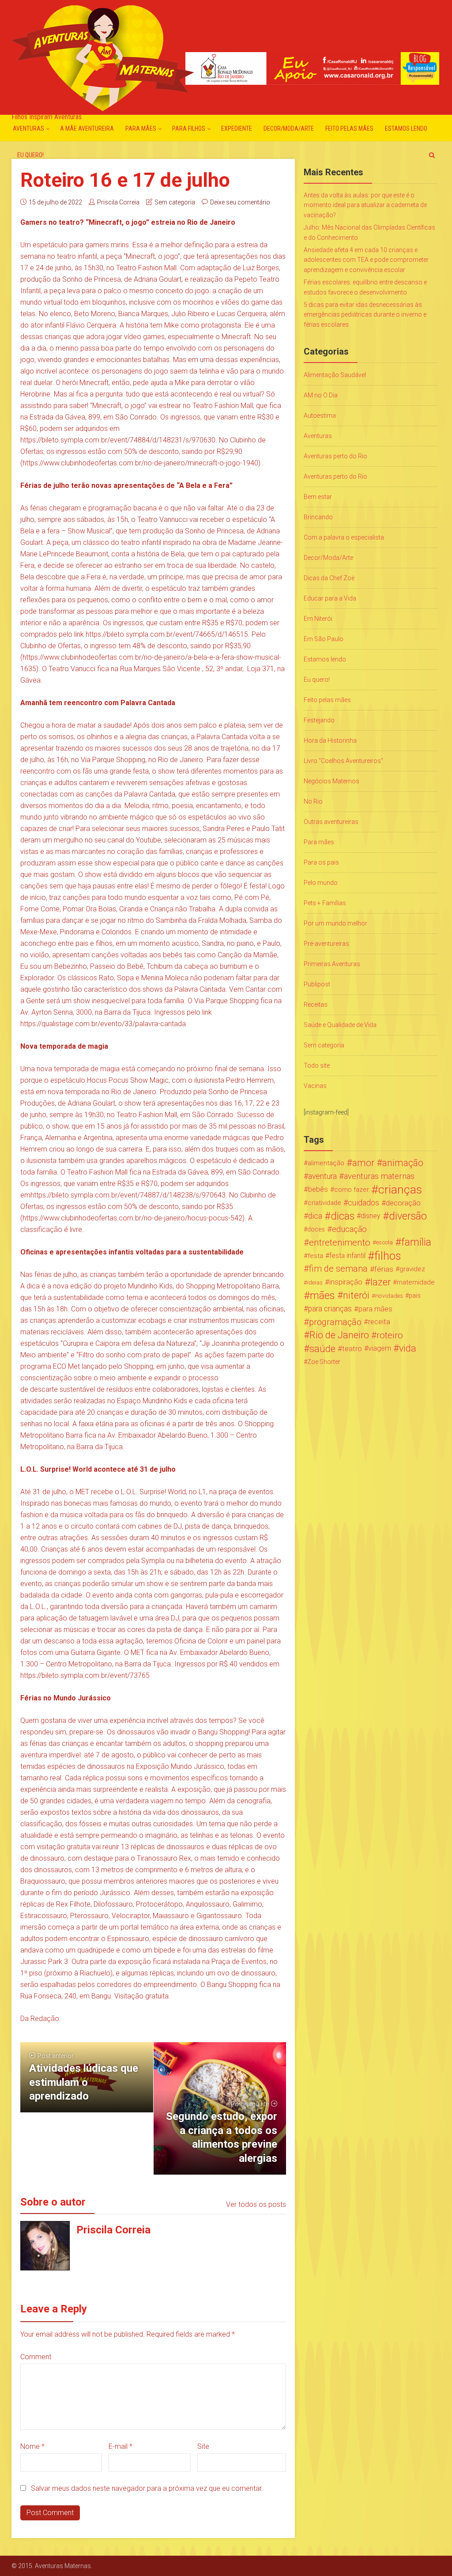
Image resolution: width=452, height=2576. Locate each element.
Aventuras (28, 128)
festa (315, 1256)
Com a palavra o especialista (344, 537)
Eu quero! (30, 155)
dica (315, 1216)
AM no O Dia (321, 395)
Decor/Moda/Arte (289, 128)
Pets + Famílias (325, 903)
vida (408, 1348)
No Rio (313, 801)
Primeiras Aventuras (332, 964)
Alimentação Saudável (335, 375)
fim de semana (338, 1269)
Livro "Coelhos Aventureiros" (343, 761)
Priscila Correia (118, 202)
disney (371, 1216)
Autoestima (320, 415)
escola (384, 1242)
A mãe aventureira (87, 128)
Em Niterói (318, 619)
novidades (389, 1296)
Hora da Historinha (330, 740)
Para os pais (321, 862)
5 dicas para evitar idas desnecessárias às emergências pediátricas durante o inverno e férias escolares (365, 315)
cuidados (363, 1203)
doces (316, 1229)
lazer (380, 1282)
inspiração (346, 1282)
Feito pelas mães (349, 128)
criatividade (324, 1203)
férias (384, 1269)
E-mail (121, 2446)
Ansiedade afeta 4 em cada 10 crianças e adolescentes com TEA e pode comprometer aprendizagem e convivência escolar (366, 260)
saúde (322, 1348)
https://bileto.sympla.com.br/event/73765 (85, 1675)
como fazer (352, 1190)
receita (379, 1322)
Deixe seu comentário (240, 202)
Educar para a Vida (330, 598)
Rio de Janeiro (339, 1335)
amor (363, 1163)
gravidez (412, 1269)
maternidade (416, 1282)
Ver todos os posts (256, 2204)
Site (203, 2446)
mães (322, 1296)
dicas (343, 1216)
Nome (32, 2446)
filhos (388, 1256)
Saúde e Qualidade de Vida (340, 1025)
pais (415, 1296)
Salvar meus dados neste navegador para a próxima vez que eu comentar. (147, 2488)
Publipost (317, 984)
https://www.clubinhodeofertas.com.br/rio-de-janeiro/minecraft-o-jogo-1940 (140, 463)
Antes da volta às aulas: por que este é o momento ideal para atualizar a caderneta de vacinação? (365, 205)
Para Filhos (189, 128)
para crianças (330, 1309)
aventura (322, 1176)
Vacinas (315, 1086)
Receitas (316, 1005)
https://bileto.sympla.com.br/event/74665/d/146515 (167, 634)
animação (403, 1163)
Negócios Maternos (331, 781)
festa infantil (347, 1256)
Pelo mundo (321, 883)
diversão (408, 1216)
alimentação (326, 1163)
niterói (356, 1296)
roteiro (390, 1335)
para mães (375, 1309)
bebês (318, 1189)
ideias (315, 1282)
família (416, 1243)
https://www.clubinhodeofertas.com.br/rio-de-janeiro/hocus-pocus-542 (132, 1218)
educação (349, 1229)
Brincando (318, 517)
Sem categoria (175, 202)
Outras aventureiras (331, 822)
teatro (352, 1348)
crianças (400, 1190)
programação (335, 1322)
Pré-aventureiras (326, 944)
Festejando (319, 720)
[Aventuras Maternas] (103, 57)
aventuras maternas (379, 1176)
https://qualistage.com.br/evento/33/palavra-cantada (103, 1024)
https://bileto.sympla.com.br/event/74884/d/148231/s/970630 (118, 440)
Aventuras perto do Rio (335, 456)
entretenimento (340, 1243)
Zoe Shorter (324, 1362)
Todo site (317, 1065)
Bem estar (318, 497)
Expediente (237, 128)
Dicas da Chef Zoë (329, 578)
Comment (36, 2357)
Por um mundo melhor (335, 923)
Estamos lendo (406, 128)
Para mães (141, 128)
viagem (380, 1348)
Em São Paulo (324, 639)
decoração (403, 1203)
